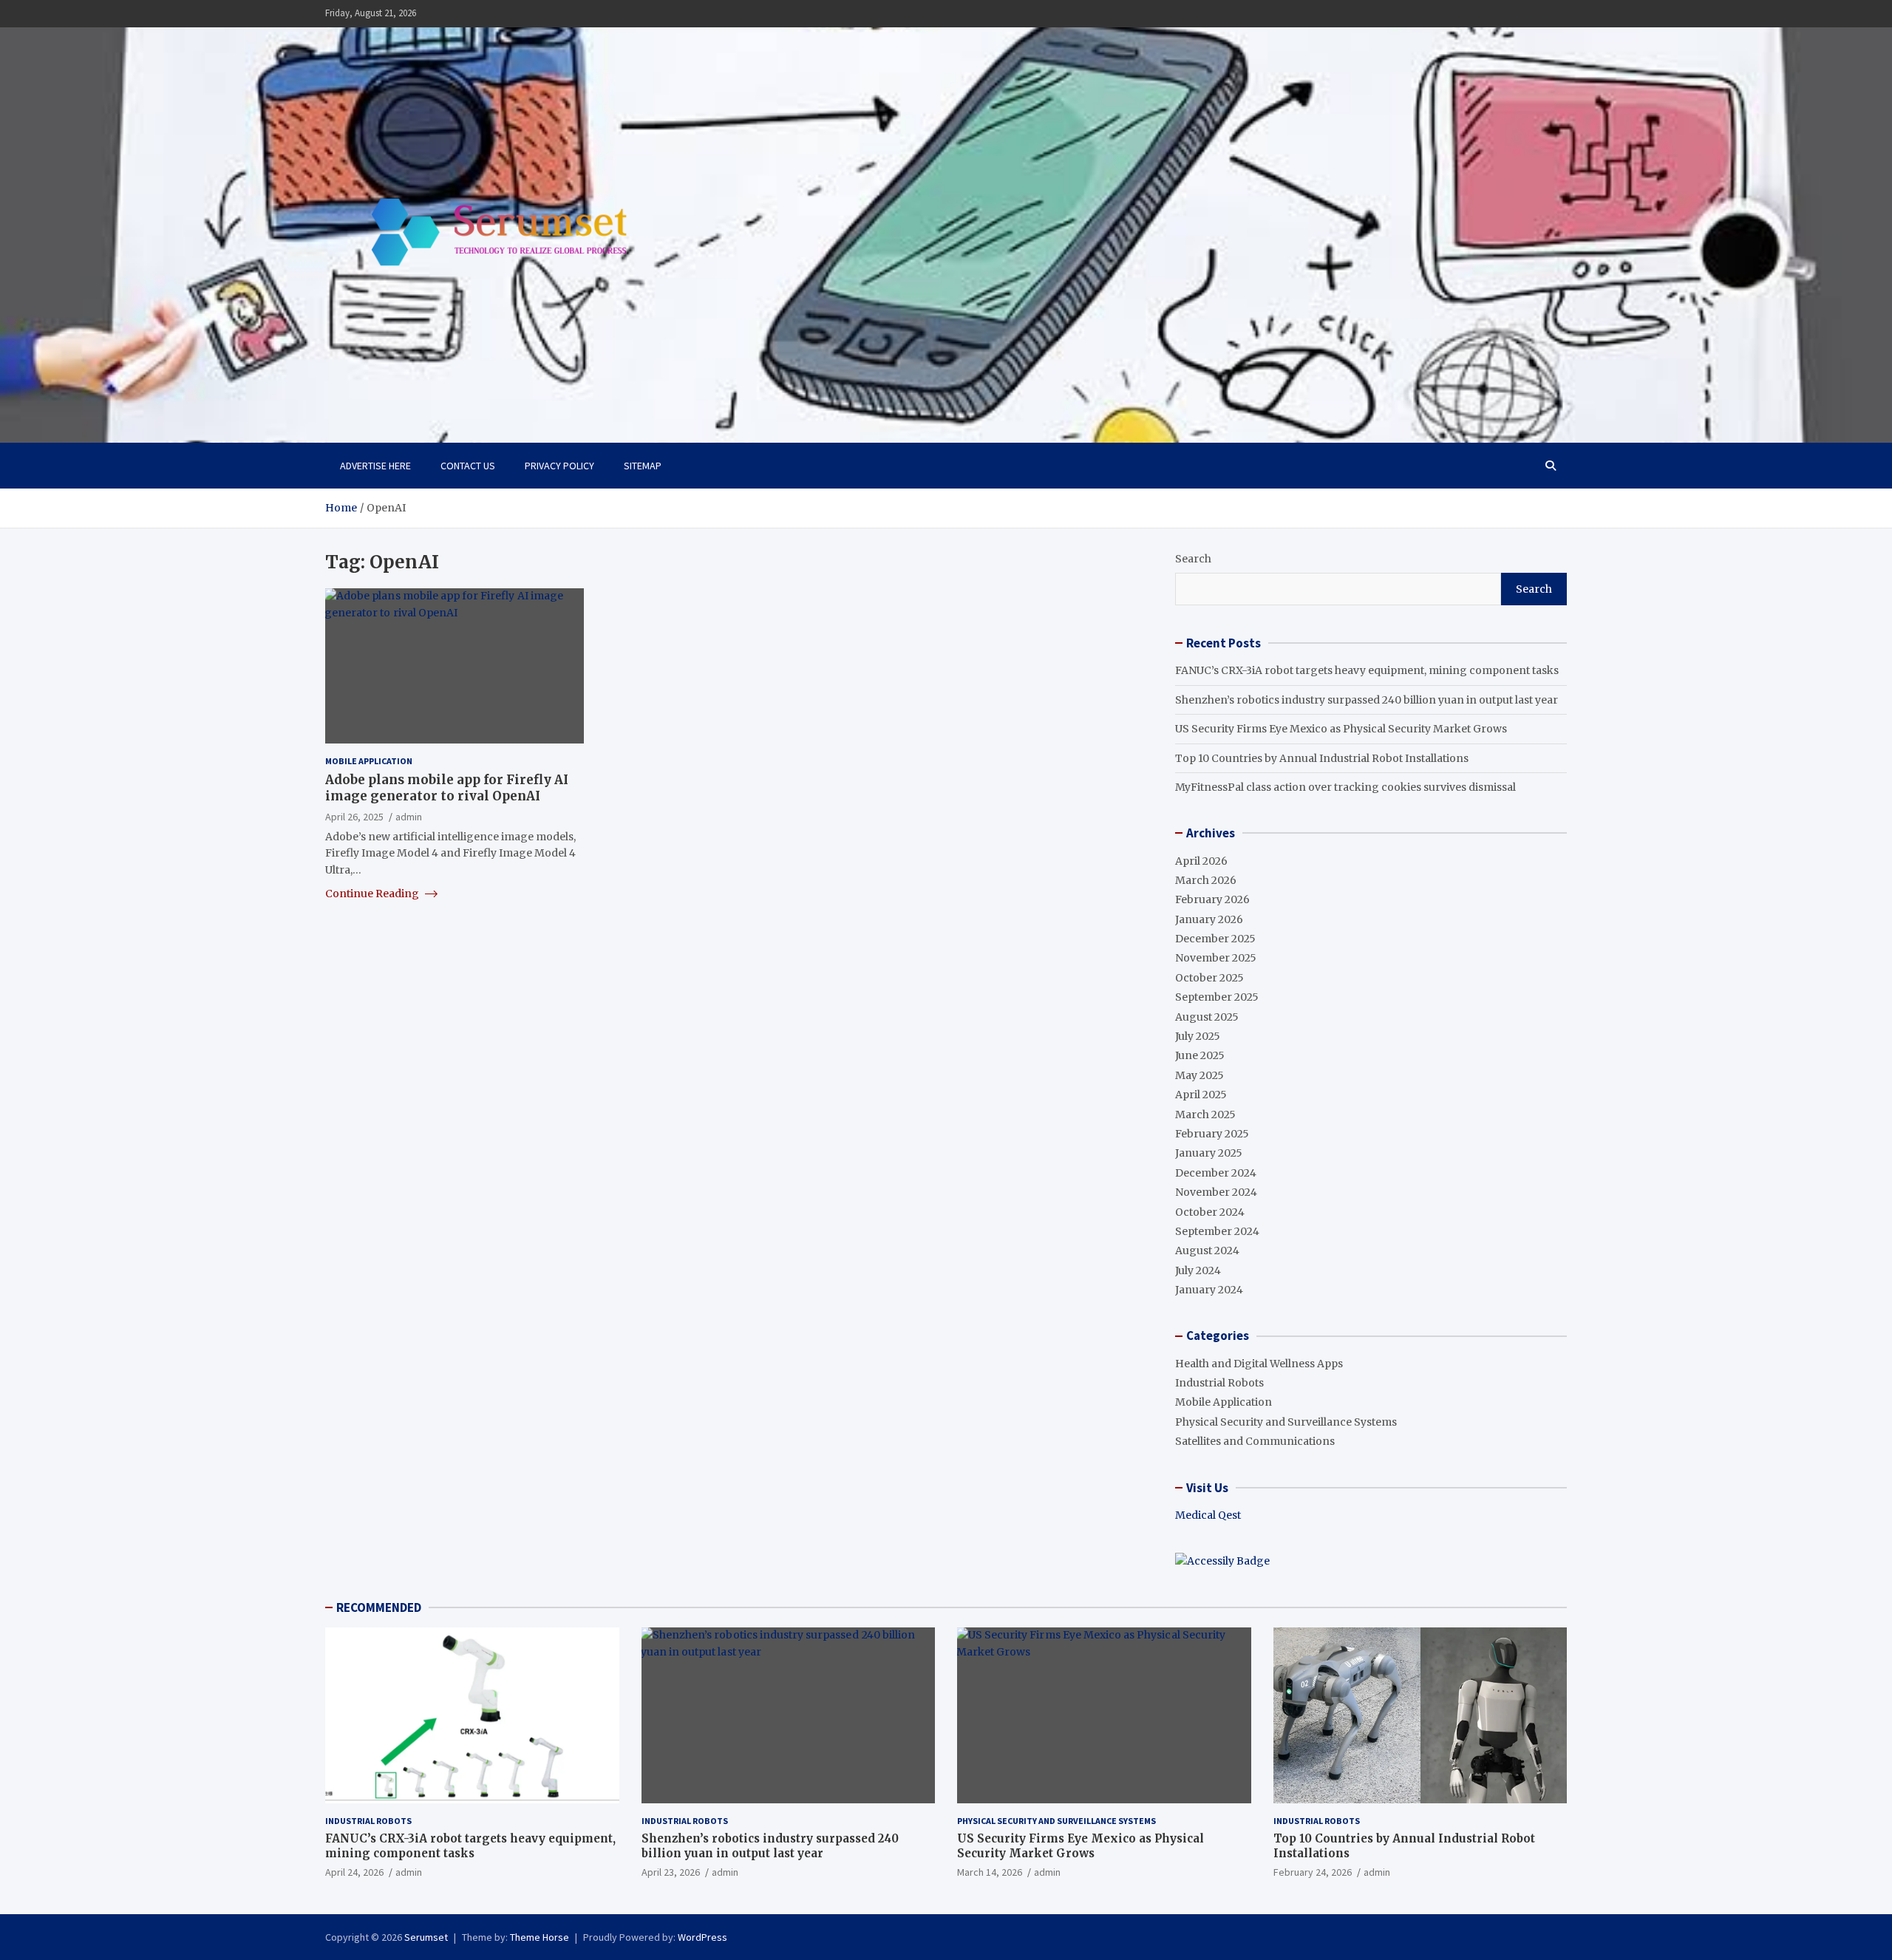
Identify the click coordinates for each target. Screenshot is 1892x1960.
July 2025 (1198, 1036)
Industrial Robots (1219, 1383)
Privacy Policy (559, 466)
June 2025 (1200, 1055)
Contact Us (468, 466)
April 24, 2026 (354, 1872)
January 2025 (1209, 1153)
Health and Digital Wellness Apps (1259, 1364)
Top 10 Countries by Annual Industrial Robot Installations (1322, 758)
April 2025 (1201, 1095)
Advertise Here (375, 466)
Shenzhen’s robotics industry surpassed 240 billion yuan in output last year (1367, 700)
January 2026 (1209, 919)
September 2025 (1217, 997)
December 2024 (1216, 1173)
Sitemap (643, 466)
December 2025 (1215, 939)
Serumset (426, 1937)
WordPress (702, 1937)
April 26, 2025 (354, 816)
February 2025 (1212, 1134)
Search (1193, 559)
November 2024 (1216, 1192)
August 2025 (1207, 1017)
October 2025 (1209, 978)
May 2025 (1199, 1075)
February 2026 (1212, 899)
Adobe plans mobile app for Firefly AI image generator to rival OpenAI (447, 788)
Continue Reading (373, 894)
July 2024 (1198, 1270)
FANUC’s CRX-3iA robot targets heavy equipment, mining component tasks (1367, 670)
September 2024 (1217, 1231)
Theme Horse (540, 1937)
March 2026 (1206, 880)
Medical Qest (1208, 1515)
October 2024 (1210, 1212)
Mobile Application (369, 761)
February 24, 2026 (1313, 1872)
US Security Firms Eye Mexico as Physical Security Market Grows (1341, 729)
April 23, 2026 (671, 1872)
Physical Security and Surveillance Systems (1286, 1422)
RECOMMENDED (379, 1607)
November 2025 (1216, 958)
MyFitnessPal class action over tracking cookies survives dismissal (1345, 787)
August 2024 (1207, 1250)
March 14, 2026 (990, 1872)
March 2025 (1205, 1115)
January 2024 (1209, 1290)
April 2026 (1201, 861)
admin (409, 816)
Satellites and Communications (1255, 1441)
